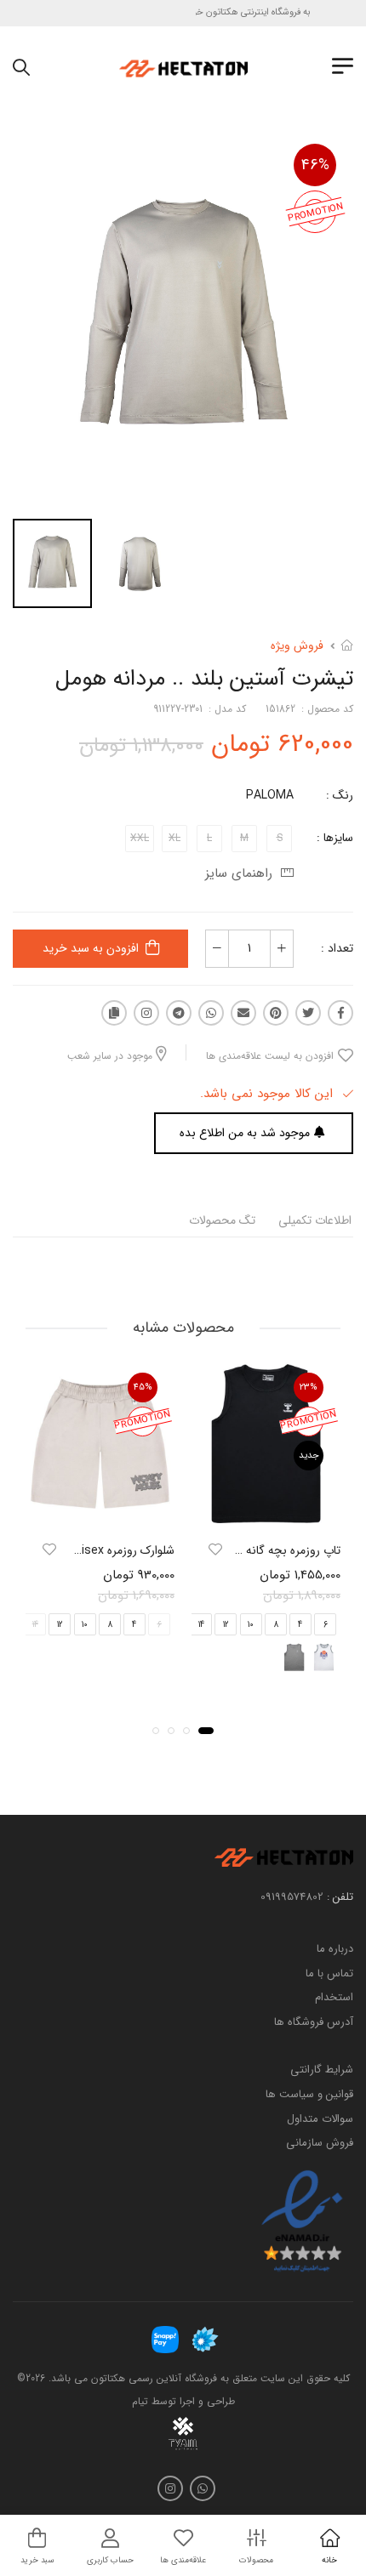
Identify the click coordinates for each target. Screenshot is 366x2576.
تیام (140, 2401)
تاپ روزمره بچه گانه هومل (278, 1551)
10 (251, 1625)
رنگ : (340, 795)
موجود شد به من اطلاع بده (245, 1133)
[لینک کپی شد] (114, 1013)
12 (226, 1625)
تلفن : (340, 1897)
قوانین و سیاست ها (309, 2094)
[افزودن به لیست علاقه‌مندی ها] (215, 1550)
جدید (309, 1456)
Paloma (270, 795)
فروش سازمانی (320, 2144)
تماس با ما (329, 1973)
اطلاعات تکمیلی (315, 1220)
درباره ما (335, 1950)
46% (315, 165)
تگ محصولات (222, 1220)
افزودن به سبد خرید (91, 948)
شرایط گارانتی (322, 2070)
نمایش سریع (266, 1512)
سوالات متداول (320, 2119)
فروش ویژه (297, 645)
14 (201, 1625)
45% (143, 1388)
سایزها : (335, 838)
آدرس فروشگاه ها (314, 2022)
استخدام (334, 1998)
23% (309, 1388)
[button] (206, 1731)
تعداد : (337, 948)
